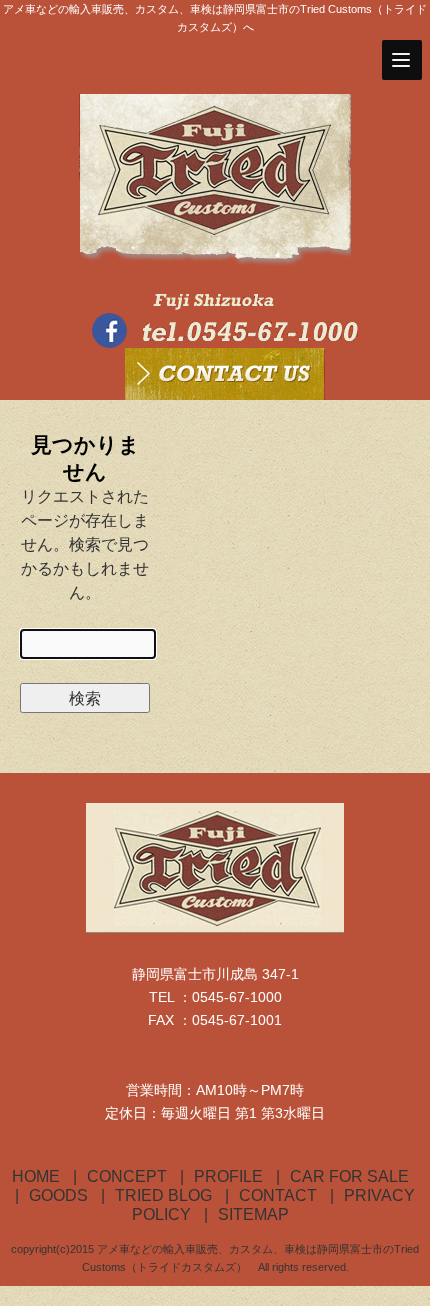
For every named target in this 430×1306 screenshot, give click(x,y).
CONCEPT (127, 1176)
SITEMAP (253, 1214)
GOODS (58, 1195)
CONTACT (278, 1195)
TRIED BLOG (163, 1195)
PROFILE (228, 1176)
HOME (36, 1176)
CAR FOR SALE (349, 1176)
